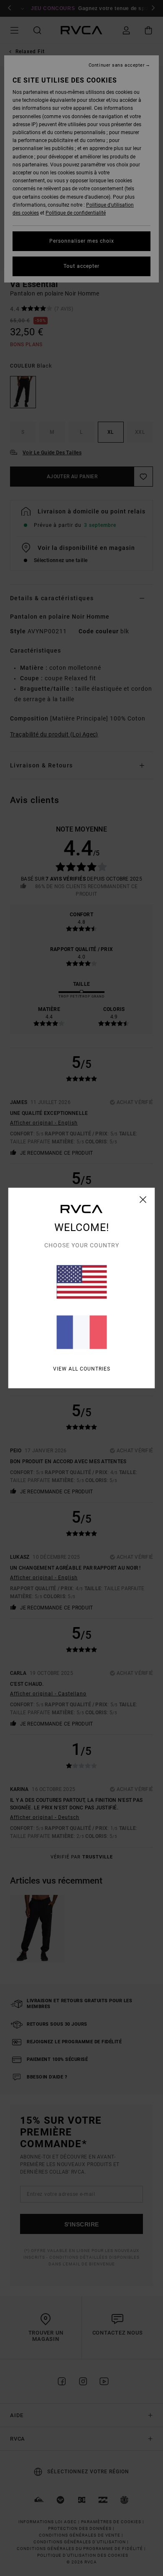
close (143, 1200)
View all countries (82, 1369)
